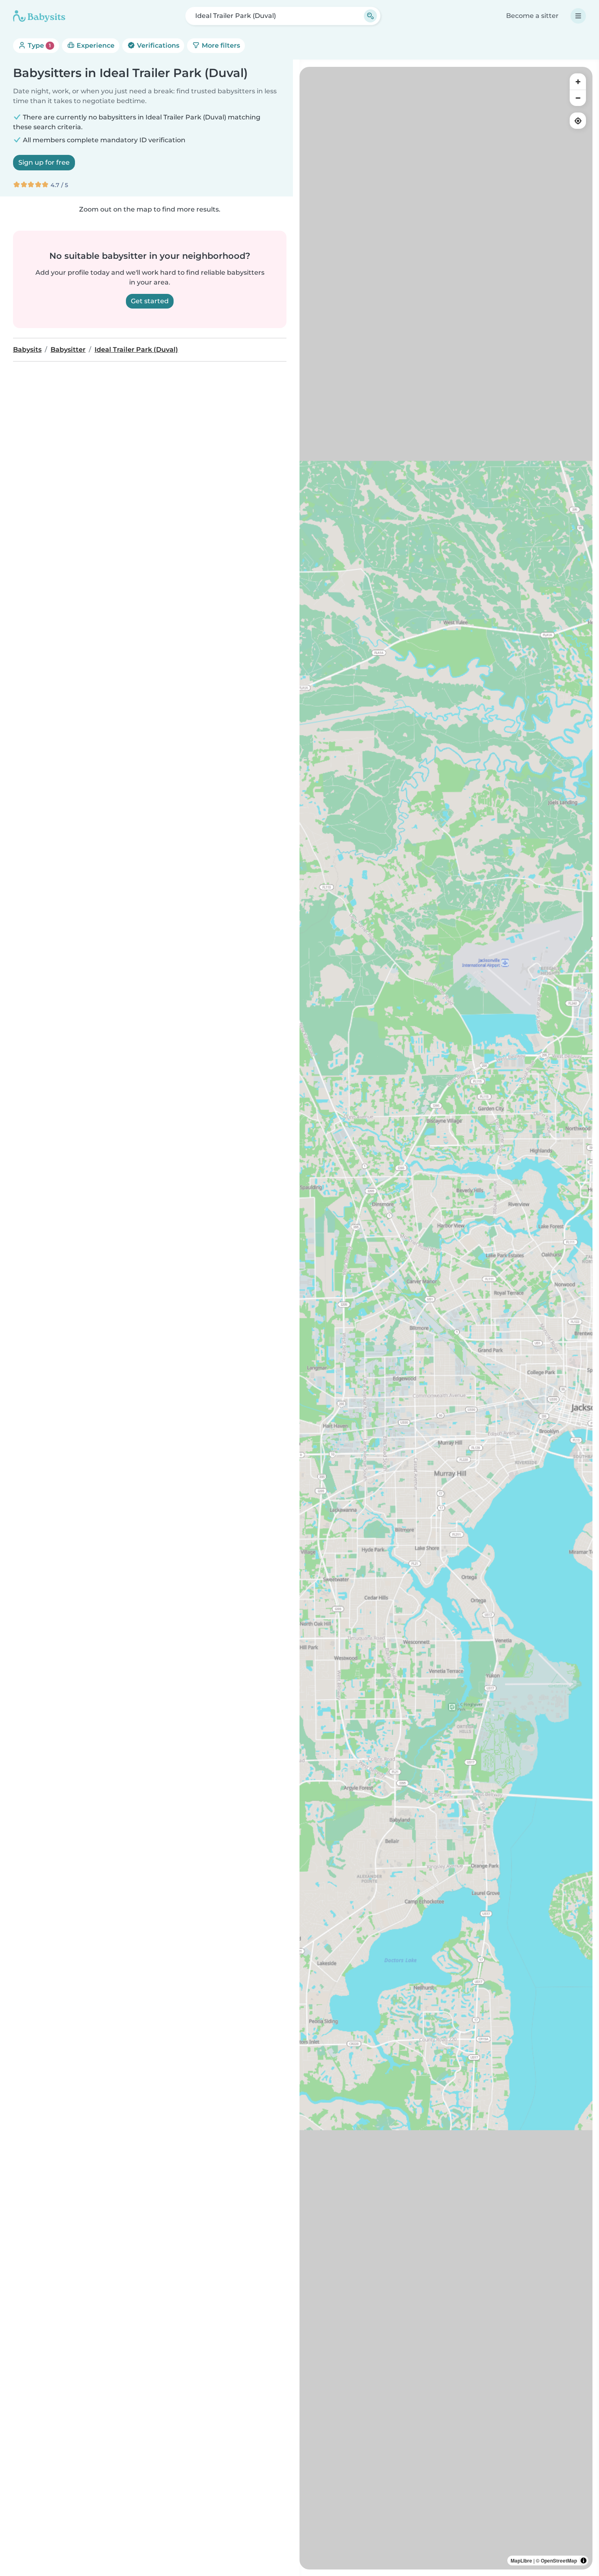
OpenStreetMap (559, 2561)
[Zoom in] (578, 82)
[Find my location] (578, 121)
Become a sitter (532, 16)
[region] (446, 1318)
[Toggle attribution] (584, 2561)
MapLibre (521, 2561)
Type (39, 45)
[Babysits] (39, 16)
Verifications (157, 45)
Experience (95, 45)
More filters (220, 45)
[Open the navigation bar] (578, 16)
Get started (150, 301)
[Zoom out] (578, 98)
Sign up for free (44, 162)
